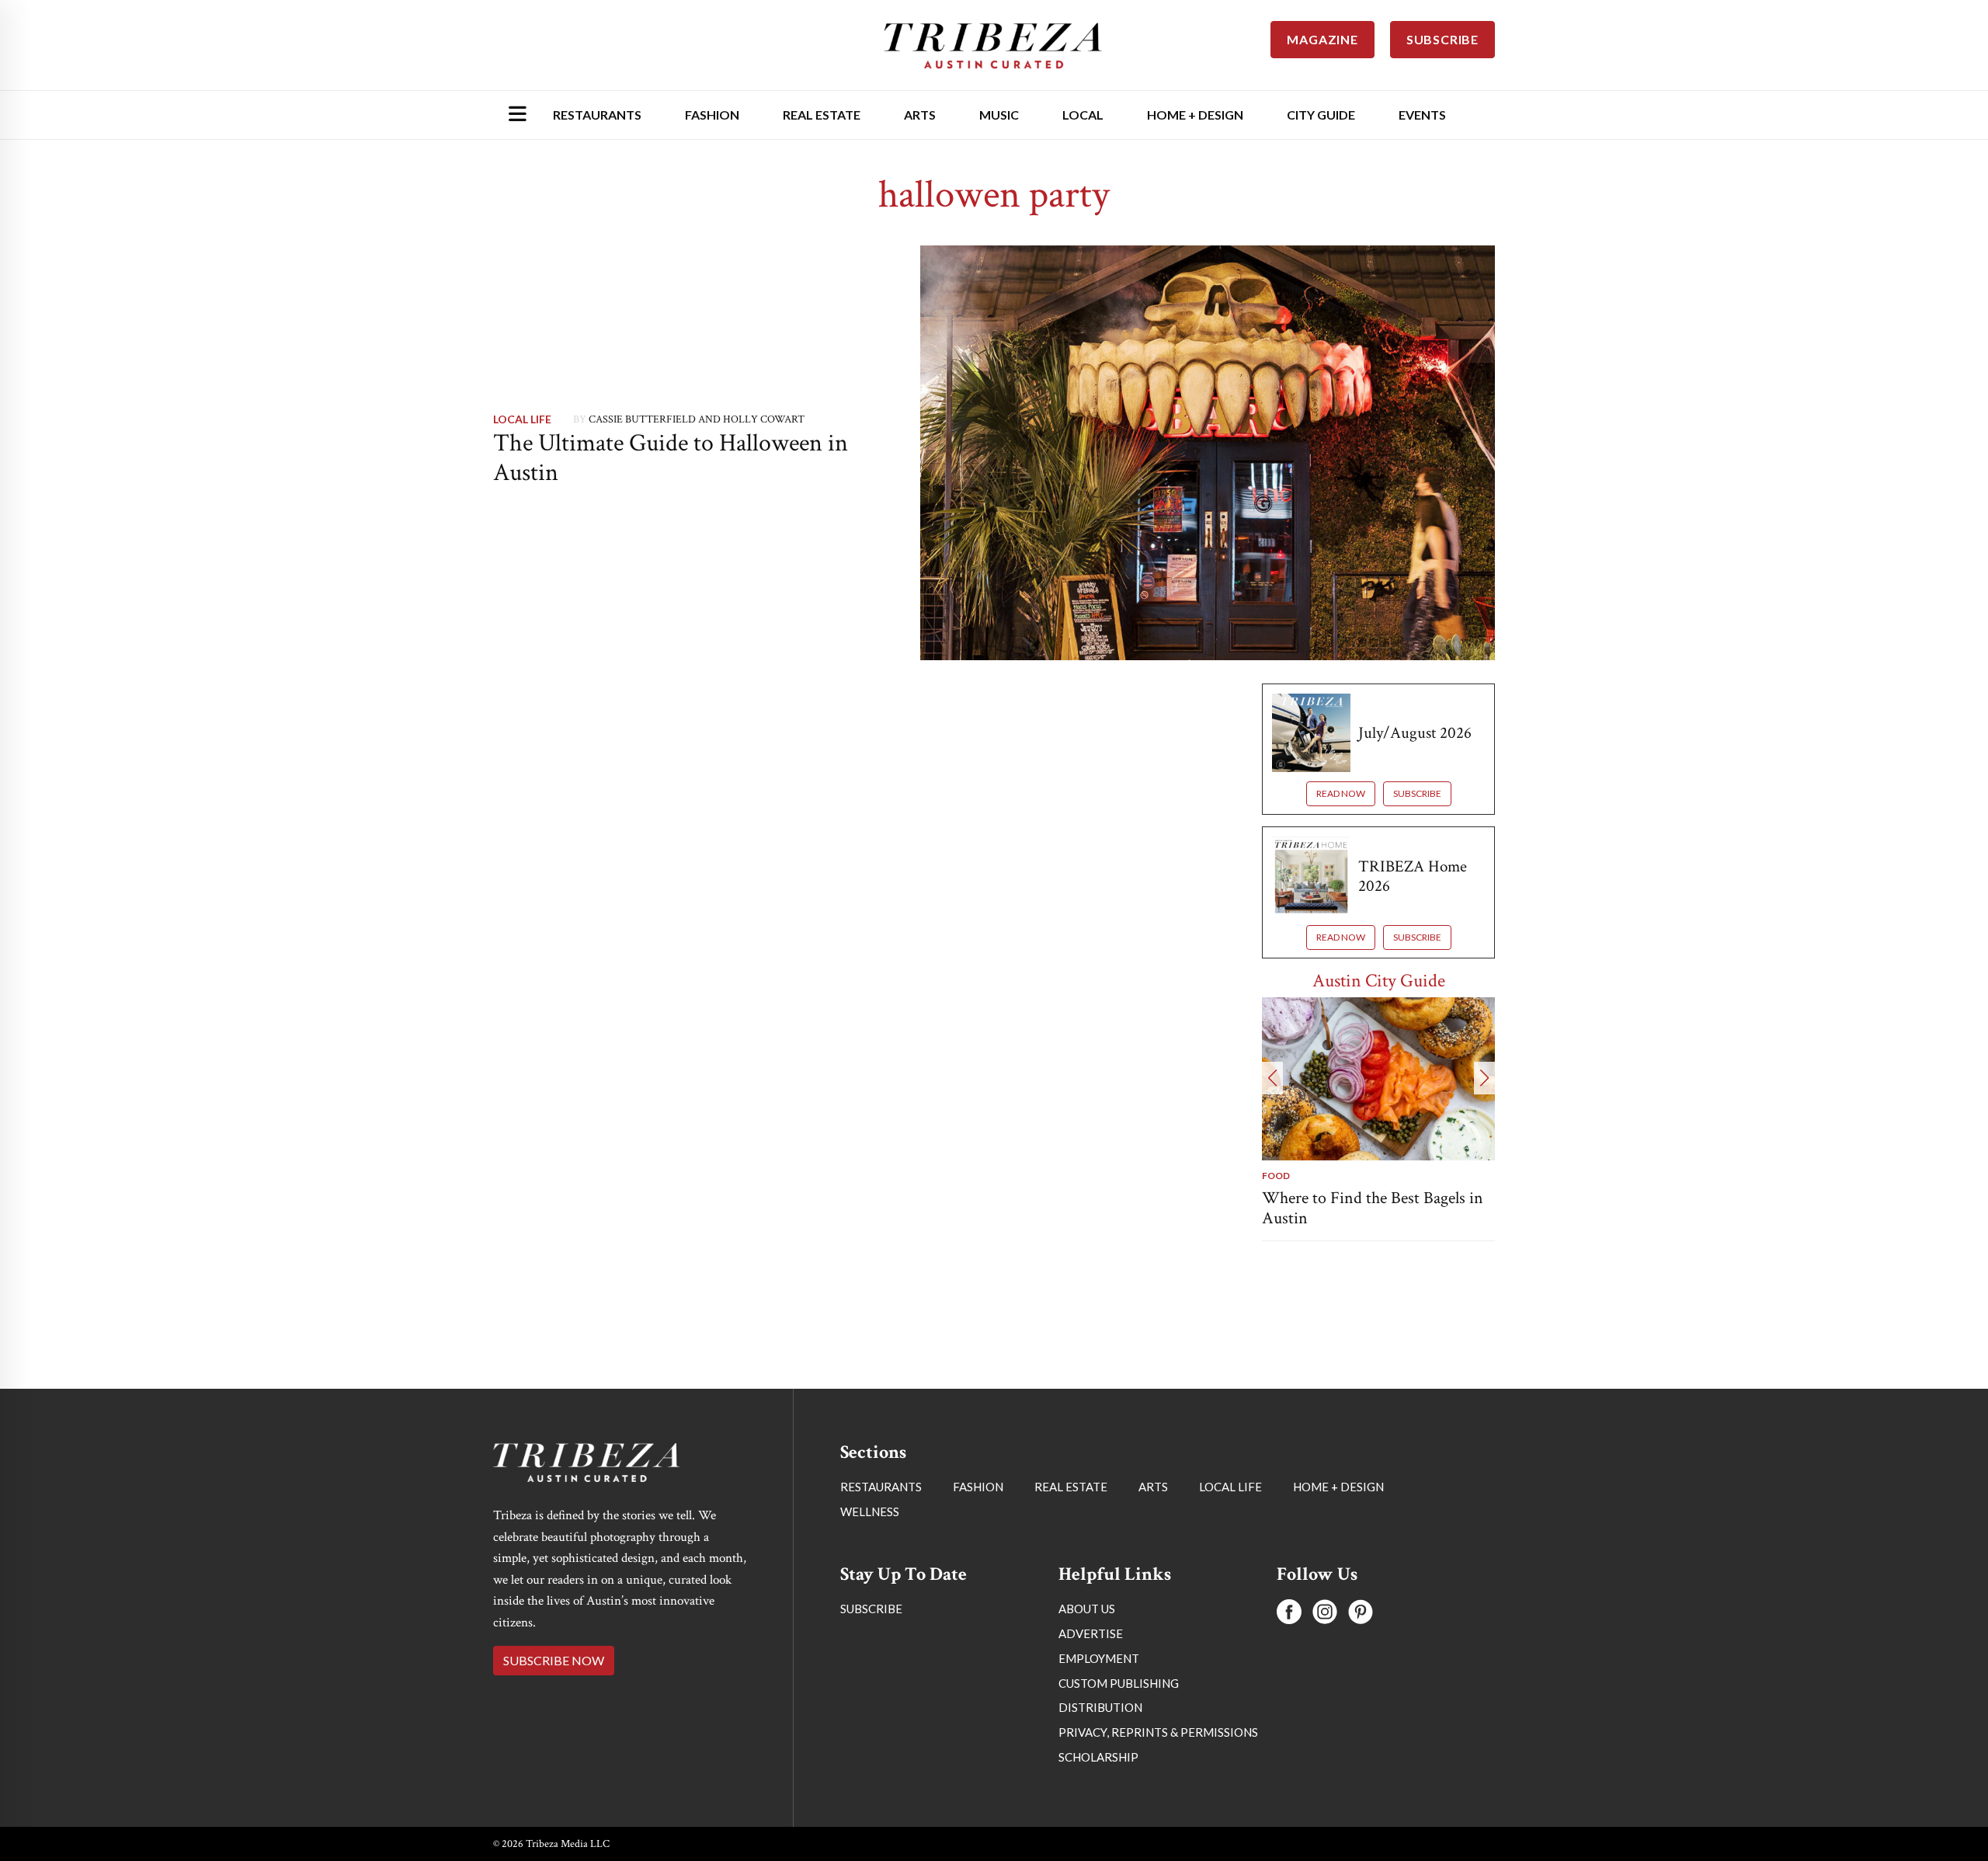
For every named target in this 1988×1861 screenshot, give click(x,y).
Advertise (1091, 1633)
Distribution (1100, 1707)
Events (1422, 115)
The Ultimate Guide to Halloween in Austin (671, 458)
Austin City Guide (1379, 981)
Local (1083, 115)
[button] (1272, 1078)
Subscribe (1417, 793)
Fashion (712, 115)
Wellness (870, 1511)
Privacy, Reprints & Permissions (1158, 1732)
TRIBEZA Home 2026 (1413, 876)
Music (999, 115)
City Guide (1321, 115)
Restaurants (597, 115)
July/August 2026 (1415, 733)
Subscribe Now (554, 1660)
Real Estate (822, 115)
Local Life (522, 419)
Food (1276, 1176)
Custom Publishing (1119, 1683)
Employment (1099, 1658)
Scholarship (1098, 1757)
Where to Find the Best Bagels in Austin (1373, 1208)
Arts (920, 115)
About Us (1087, 1609)
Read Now (1341, 793)
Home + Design (1195, 115)
